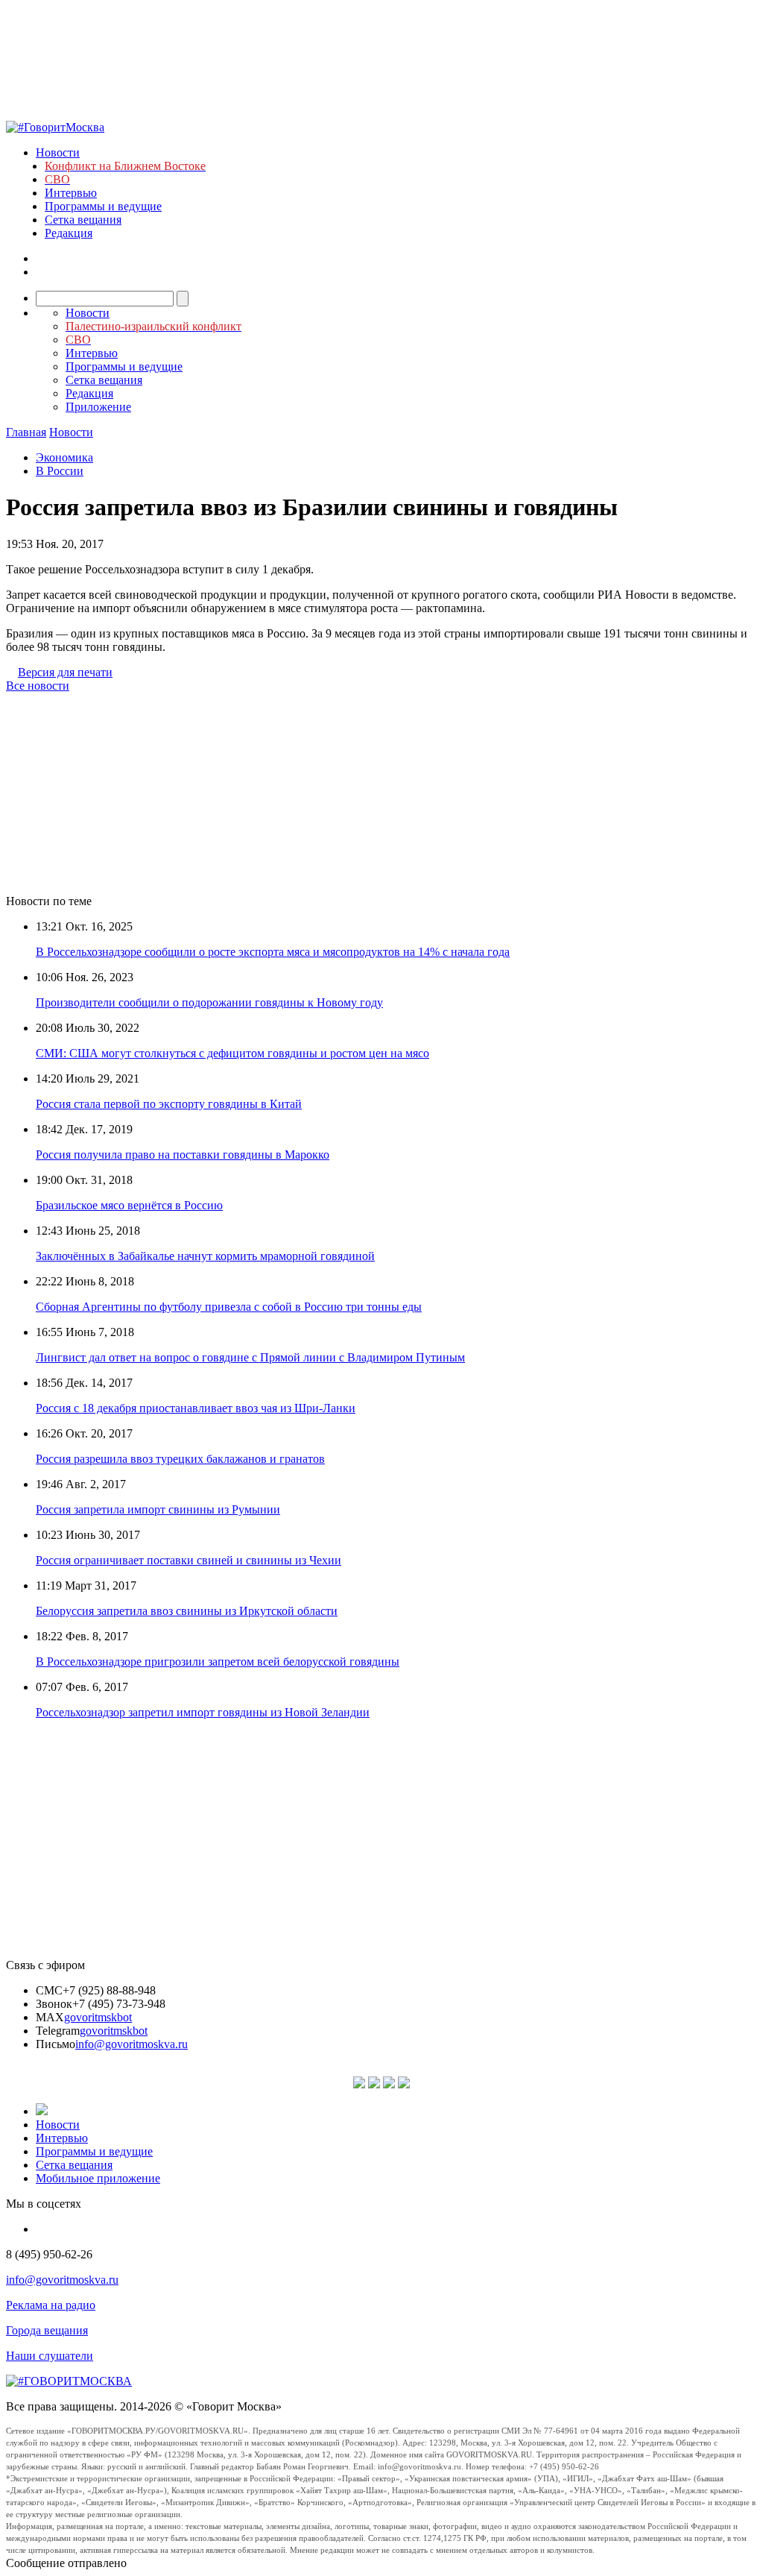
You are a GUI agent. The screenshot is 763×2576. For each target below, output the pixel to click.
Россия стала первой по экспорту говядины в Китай (169, 1104)
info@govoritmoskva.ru (132, 2044)
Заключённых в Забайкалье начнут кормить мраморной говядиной (205, 1256)
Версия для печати (65, 672)
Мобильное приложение (98, 2178)
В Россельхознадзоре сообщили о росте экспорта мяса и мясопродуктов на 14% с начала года (273, 952)
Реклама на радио (51, 2305)
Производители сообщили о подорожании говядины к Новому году (209, 1002)
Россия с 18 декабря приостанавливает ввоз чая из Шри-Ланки (196, 1408)
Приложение (98, 407)
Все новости (38, 686)
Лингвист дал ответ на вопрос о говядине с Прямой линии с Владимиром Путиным (250, 1357)
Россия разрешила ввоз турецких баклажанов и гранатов (180, 1459)
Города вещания (47, 2330)
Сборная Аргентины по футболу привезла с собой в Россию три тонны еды (229, 1307)
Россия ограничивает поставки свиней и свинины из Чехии (189, 1560)
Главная (26, 432)
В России (60, 471)
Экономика (64, 457)
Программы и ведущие (103, 206)
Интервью (71, 193)
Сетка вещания (83, 220)
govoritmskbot (98, 2017)
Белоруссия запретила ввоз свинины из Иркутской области (187, 1611)
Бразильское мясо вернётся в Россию (129, 1205)
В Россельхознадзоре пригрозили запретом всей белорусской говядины (218, 1662)
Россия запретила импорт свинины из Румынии (158, 1509)
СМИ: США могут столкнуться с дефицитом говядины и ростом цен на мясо (232, 1053)
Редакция (69, 233)
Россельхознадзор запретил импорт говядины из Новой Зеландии (203, 1712)
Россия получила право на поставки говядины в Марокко (183, 1155)
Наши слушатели (50, 2356)
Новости (58, 152)
